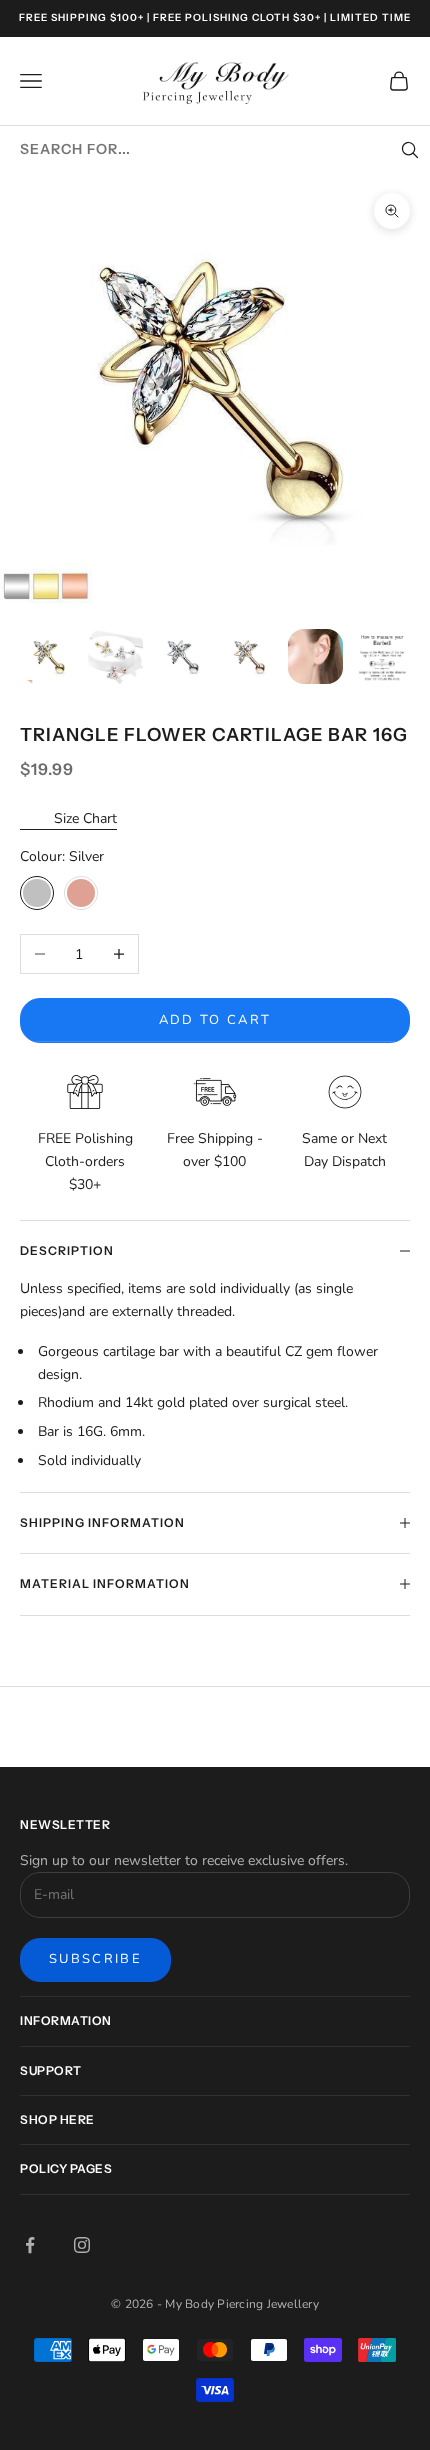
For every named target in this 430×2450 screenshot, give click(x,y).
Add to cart (215, 1020)
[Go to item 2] (115, 656)
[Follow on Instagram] (82, 2245)
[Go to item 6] (382, 656)
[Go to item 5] (315, 656)
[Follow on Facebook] (30, 2245)
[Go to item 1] (48, 656)
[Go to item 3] (182, 656)
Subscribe (95, 1959)
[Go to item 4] (249, 656)
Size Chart (85, 818)
